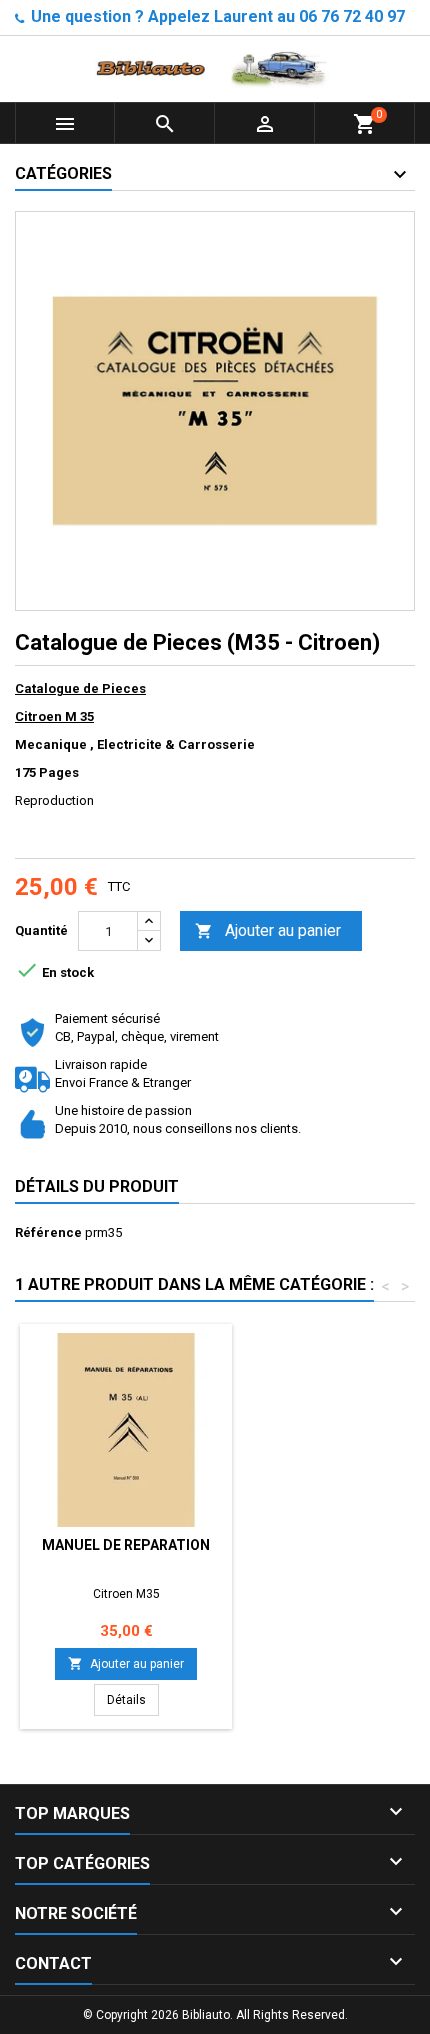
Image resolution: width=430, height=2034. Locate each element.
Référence (48, 1232)
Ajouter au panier (268, 930)
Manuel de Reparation (126, 1545)
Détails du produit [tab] (97, 1186)
